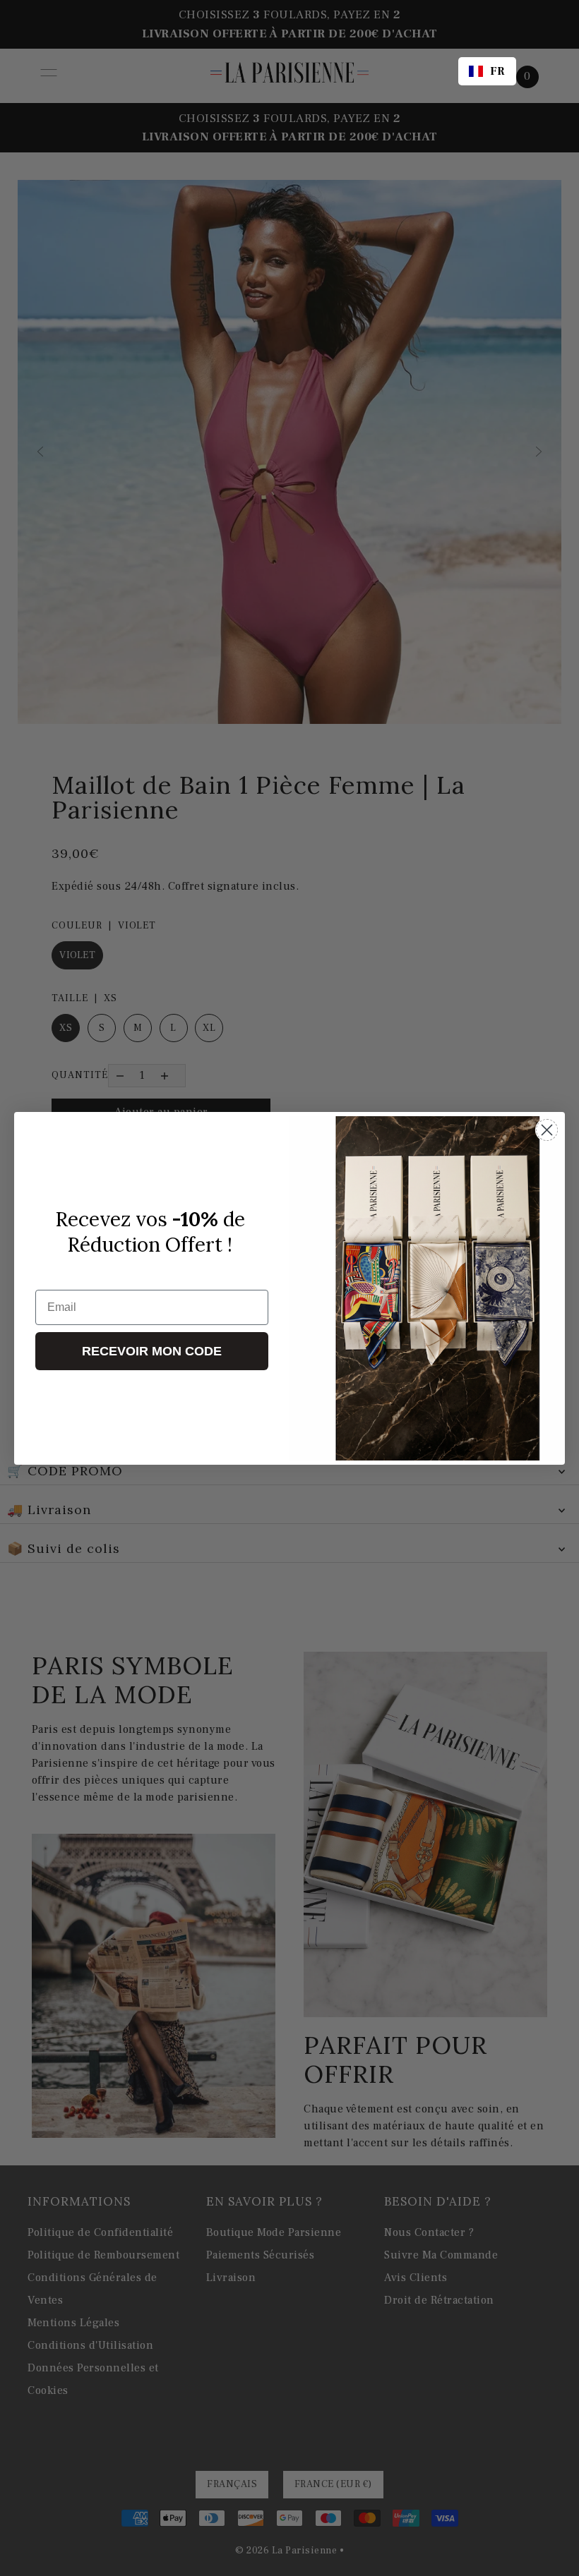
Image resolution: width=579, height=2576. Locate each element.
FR (498, 71)
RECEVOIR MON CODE (152, 1351)
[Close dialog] (547, 1130)
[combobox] (487, 71)
